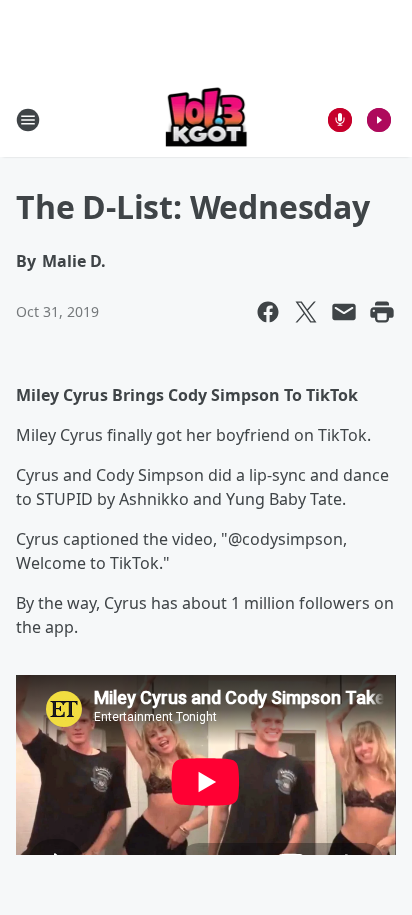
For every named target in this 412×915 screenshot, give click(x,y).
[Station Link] (206, 119)
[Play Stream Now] (379, 120)
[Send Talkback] (340, 120)
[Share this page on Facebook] (268, 312)
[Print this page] (382, 312)
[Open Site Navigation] (28, 120)
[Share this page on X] (306, 312)
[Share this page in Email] (344, 312)
